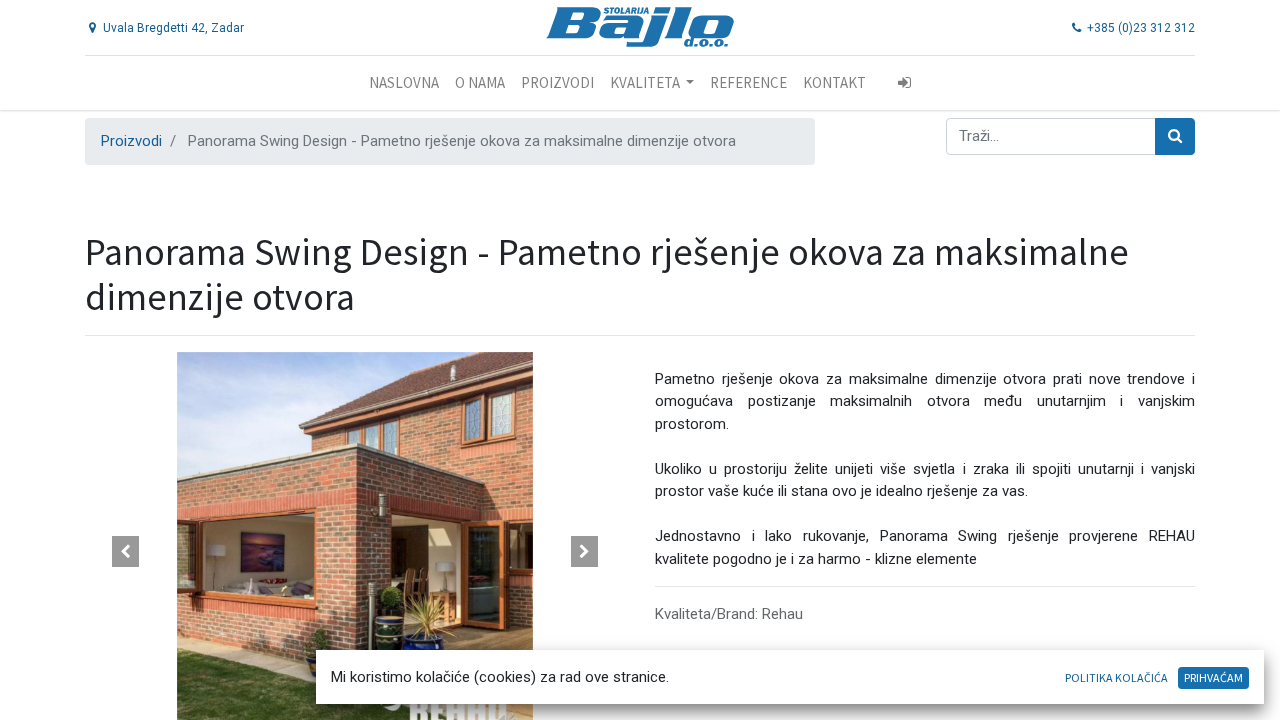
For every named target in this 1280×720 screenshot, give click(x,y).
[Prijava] (904, 83)
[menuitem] (404, 83)
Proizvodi (131, 141)
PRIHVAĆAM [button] (1213, 677)
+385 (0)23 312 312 (1139, 28)
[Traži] (1175, 136)
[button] (125, 552)
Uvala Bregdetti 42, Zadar (172, 28)
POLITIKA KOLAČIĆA (1116, 677)
